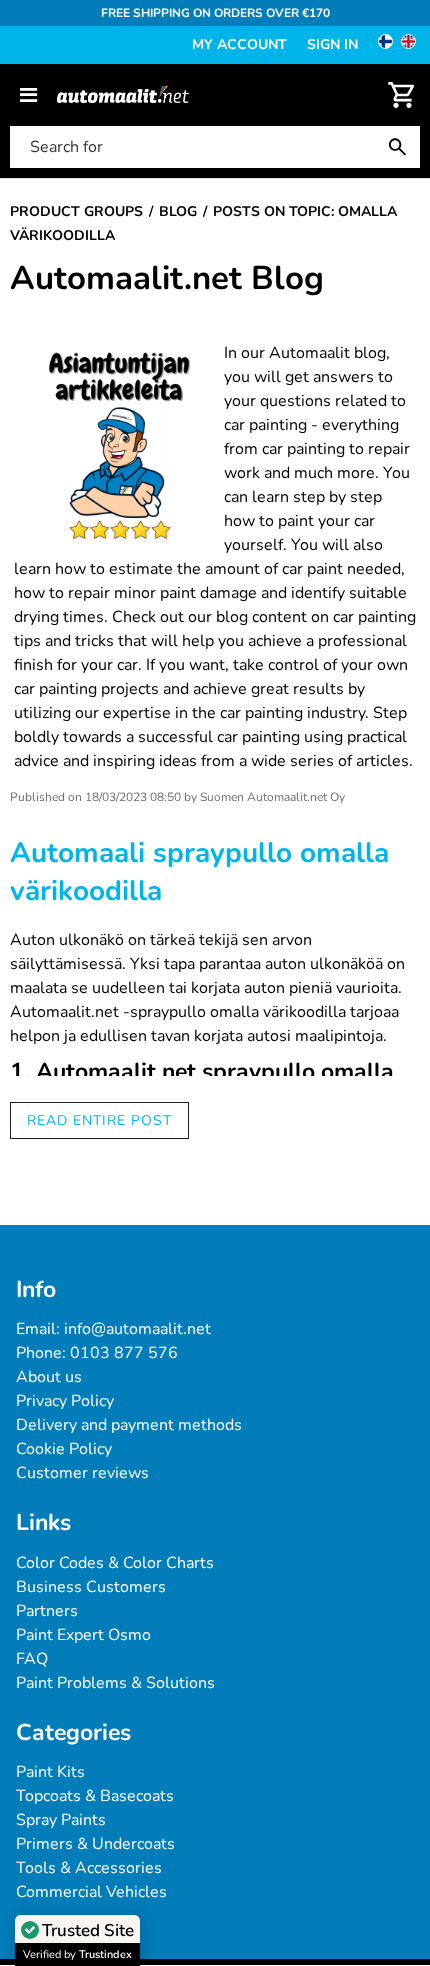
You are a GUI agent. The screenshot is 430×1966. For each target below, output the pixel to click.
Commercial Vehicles (91, 1892)
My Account (239, 44)
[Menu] (28, 95)
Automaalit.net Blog (167, 279)
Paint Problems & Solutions (115, 1683)
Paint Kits (50, 1772)
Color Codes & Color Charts (115, 1563)
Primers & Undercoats (95, 1844)
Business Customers (91, 1587)
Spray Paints (61, 1820)
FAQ (32, 1659)
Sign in (332, 44)
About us (49, 1377)
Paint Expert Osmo (83, 1635)
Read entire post (99, 1120)
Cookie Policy (64, 1449)
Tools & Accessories (89, 1868)
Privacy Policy (65, 1401)
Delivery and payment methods (129, 1425)
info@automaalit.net (137, 1329)
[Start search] (402, 147)
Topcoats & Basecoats (95, 1796)
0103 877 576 (124, 1353)
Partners (47, 1611)
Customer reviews (82, 1473)
